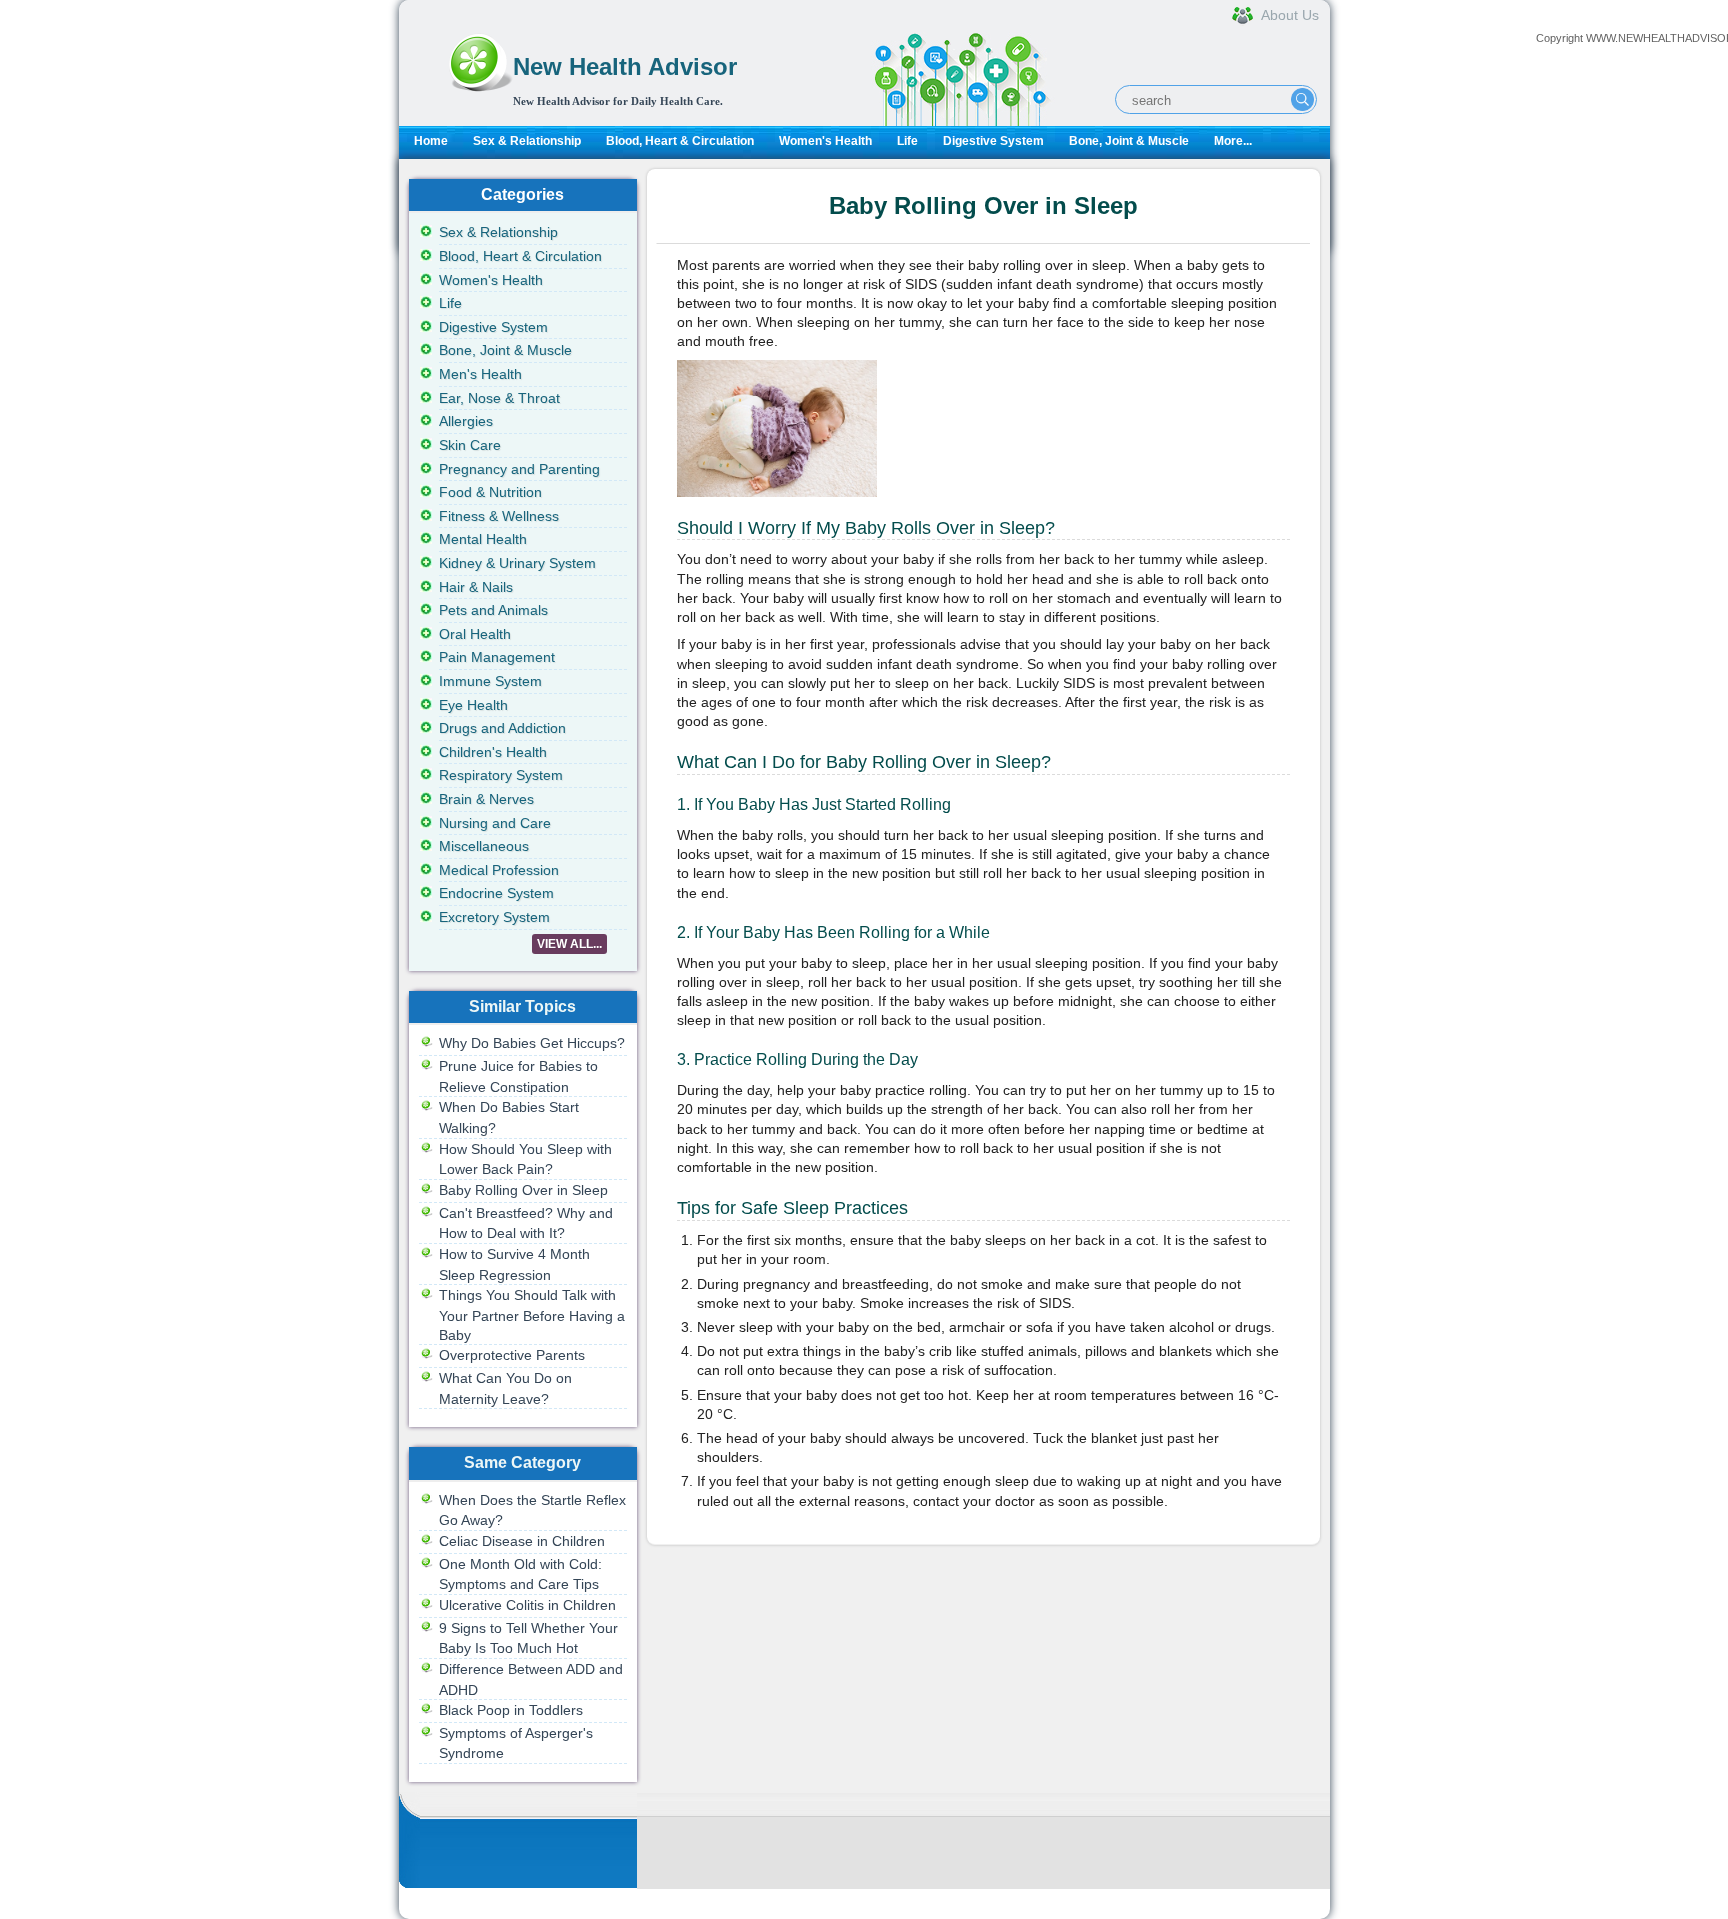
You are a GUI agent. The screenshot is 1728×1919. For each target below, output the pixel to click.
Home (431, 141)
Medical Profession (499, 870)
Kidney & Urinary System (517, 563)
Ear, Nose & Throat (499, 398)
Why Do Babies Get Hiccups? (532, 1043)
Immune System (490, 681)
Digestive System (993, 141)
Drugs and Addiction (502, 728)
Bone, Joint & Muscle (1129, 141)
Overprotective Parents (512, 1355)
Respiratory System (501, 775)
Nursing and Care (495, 823)
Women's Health (825, 141)
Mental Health (483, 539)
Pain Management (497, 657)
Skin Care (470, 445)
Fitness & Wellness (499, 516)
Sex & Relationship (527, 141)
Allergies (466, 421)
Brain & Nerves (486, 799)
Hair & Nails (476, 587)
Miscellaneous (484, 846)
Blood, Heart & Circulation (680, 141)
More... (1233, 141)
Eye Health (473, 705)
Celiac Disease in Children (522, 1541)
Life (907, 141)
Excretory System (494, 917)
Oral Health (475, 634)
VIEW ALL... (569, 944)
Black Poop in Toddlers (511, 1710)
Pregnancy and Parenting (519, 469)
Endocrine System (496, 893)
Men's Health (480, 374)
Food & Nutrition (490, 492)
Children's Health (493, 752)
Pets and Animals (493, 610)
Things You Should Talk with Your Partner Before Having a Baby (532, 1314)
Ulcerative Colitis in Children (527, 1605)
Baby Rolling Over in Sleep (523, 1190)
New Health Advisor (625, 66)
